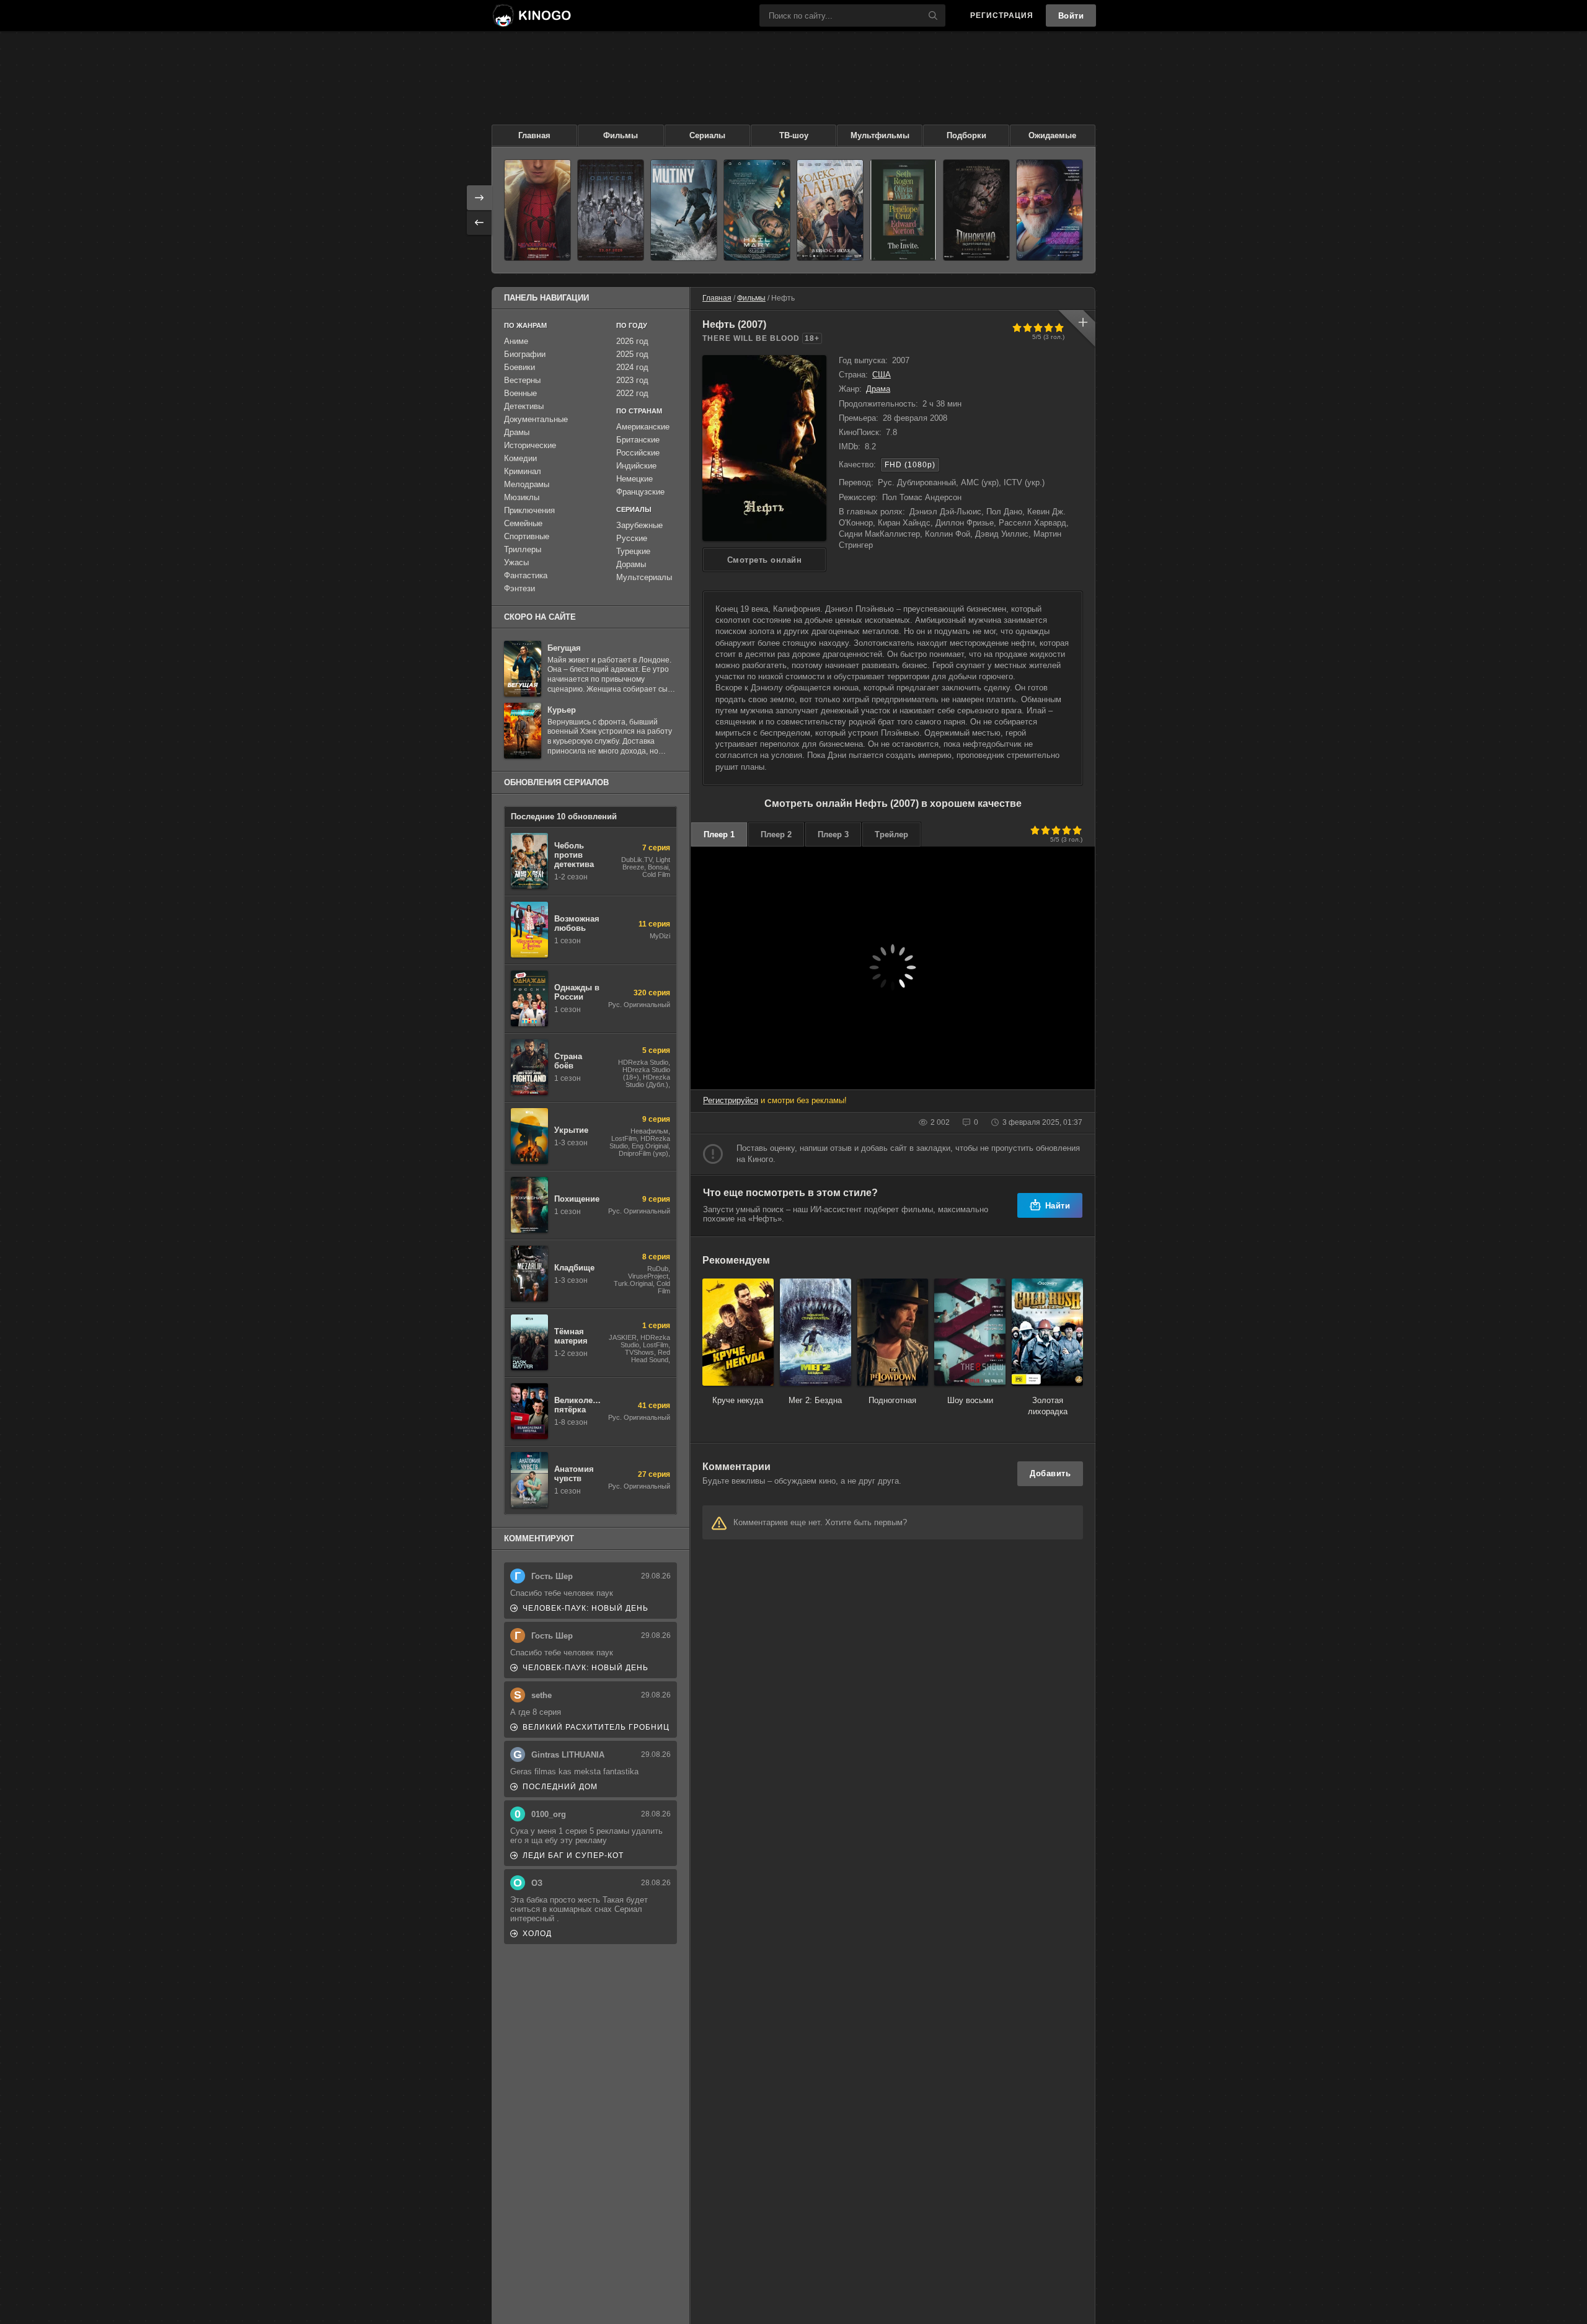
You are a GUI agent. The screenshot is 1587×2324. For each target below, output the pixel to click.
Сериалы (707, 135)
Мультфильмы (880, 135)
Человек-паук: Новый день (586, 1608)
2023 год (632, 380)
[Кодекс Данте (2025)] (830, 210)
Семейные (523, 523)
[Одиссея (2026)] (611, 210)
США (882, 375)
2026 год (632, 341)
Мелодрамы (527, 484)
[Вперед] (479, 198)
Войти (1071, 16)
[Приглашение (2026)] (903, 210)
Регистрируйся (731, 1100)
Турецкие (633, 551)
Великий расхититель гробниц (596, 1727)
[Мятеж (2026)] (684, 210)
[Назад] (479, 222)
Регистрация (1002, 15)
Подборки (966, 135)
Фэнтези (519, 588)
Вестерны (522, 380)
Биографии (525, 354)
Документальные (536, 419)
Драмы (517, 432)
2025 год (632, 354)
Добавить (1050, 1473)
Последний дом (560, 1787)
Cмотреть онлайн (765, 560)
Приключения (529, 510)
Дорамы (631, 564)
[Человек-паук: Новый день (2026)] (537, 210)
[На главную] (531, 15)
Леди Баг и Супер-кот (573, 1855)
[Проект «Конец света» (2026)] (757, 210)
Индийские (636, 466)
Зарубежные (639, 525)
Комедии (520, 458)
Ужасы (516, 562)
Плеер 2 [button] (776, 834)
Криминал (523, 471)
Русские (632, 538)
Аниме (516, 341)
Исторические (530, 445)
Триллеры (523, 549)
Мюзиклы (522, 497)
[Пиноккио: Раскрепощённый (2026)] (976, 210)
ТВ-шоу (794, 135)
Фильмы (621, 135)
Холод (537, 1934)
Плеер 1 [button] (719, 834)
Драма (878, 389)
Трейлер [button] (891, 834)
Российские (638, 453)
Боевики (519, 367)
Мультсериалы (644, 577)
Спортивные (527, 536)
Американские (643, 427)
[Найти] (933, 15)
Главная (534, 135)
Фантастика (526, 575)
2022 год (632, 393)
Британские (638, 440)
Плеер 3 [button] (833, 834)
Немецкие (634, 479)
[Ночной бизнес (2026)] (1050, 210)
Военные (520, 393)
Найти (1058, 1206)
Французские (640, 492)
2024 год (632, 367)
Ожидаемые (1052, 135)
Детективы (524, 406)
